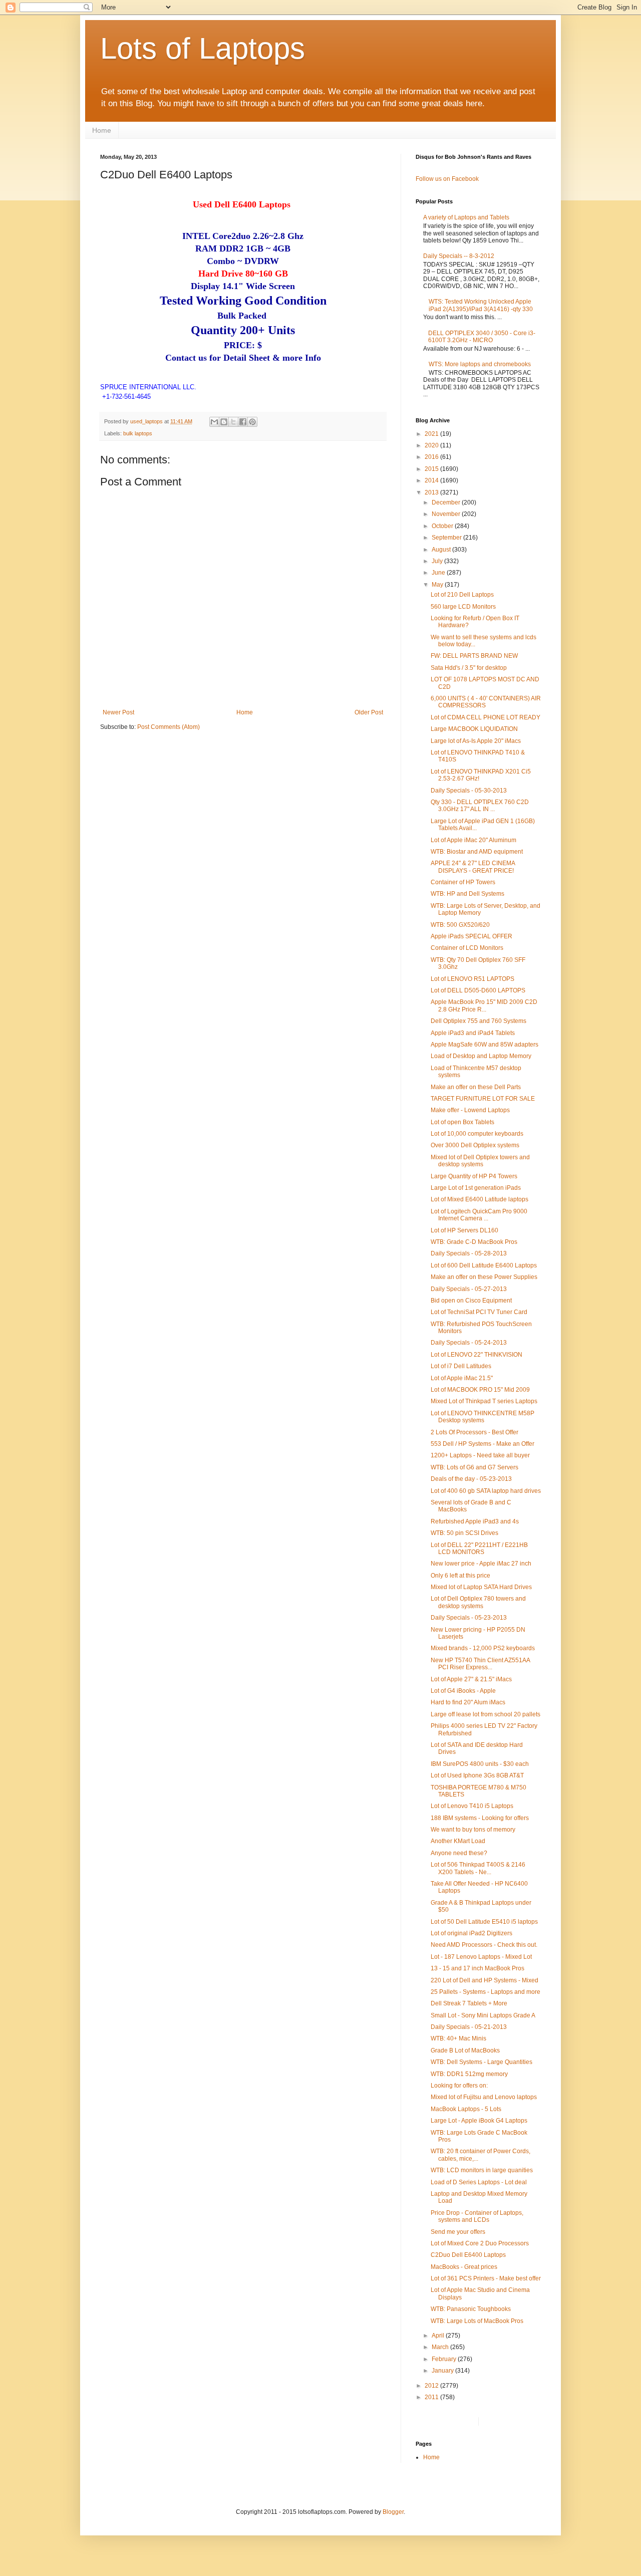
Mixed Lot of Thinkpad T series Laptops (484, 1401)
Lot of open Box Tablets (462, 1122)
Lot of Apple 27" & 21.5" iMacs (471, 1679)
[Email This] (214, 422)
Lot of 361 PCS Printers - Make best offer (486, 2278)
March (441, 2347)
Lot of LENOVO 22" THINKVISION (476, 1355)
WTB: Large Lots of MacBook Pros (477, 2321)
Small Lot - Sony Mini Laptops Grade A (483, 2015)
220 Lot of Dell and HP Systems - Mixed (485, 1980)
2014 (432, 480)
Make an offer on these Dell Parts (476, 1087)
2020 (432, 445)
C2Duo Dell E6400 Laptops (468, 2255)
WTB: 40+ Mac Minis (458, 2038)
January (443, 2371)
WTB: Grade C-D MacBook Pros (474, 1242)
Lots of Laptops (203, 48)
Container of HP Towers (463, 882)
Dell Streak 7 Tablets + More (469, 2003)
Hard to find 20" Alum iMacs (468, 1702)
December (447, 502)
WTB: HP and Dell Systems (467, 894)
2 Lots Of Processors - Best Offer (474, 1432)
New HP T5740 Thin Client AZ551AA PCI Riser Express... (480, 1664)
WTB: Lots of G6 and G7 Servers (474, 1467)
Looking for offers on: (459, 2086)
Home (102, 130)
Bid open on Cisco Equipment (471, 1301)
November (447, 514)
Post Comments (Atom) (169, 727)
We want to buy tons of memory (473, 1830)
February (445, 2359)
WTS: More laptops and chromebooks (480, 364)
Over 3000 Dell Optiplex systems (475, 1145)
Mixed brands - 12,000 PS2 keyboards (483, 1648)
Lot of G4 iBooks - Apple (463, 1691)
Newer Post (118, 712)
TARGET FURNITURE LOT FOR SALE (483, 1099)
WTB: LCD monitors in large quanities (482, 2170)
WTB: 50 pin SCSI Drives (464, 1533)
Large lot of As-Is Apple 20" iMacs (476, 741)
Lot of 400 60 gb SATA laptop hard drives (486, 1491)
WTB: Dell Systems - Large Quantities (482, 2062)
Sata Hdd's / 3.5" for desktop (469, 668)
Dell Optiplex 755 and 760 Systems (478, 1021)
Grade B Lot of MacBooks (465, 2050)
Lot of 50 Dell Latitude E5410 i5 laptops (484, 1922)
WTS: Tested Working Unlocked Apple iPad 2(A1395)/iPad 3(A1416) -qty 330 (481, 305)
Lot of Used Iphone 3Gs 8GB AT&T (477, 1775)
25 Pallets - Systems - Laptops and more (486, 1992)
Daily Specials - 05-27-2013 (469, 1289)
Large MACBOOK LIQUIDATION (474, 729)
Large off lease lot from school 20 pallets (486, 1714)
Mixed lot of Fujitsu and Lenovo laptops (484, 2097)
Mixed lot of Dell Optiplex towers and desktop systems (480, 1161)
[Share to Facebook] (243, 422)
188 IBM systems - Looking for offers (480, 1818)
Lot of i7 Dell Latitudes (461, 1366)
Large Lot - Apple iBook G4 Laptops (479, 2121)
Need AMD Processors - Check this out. (484, 1945)
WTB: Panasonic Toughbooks (471, 2309)
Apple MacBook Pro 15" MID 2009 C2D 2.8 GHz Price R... (484, 1005)
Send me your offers (458, 2232)
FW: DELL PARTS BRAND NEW (474, 656)
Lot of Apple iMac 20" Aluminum (473, 840)
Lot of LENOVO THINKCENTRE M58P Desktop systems (483, 1417)
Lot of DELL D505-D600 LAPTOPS (478, 990)
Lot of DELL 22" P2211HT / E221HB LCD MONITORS (479, 1549)
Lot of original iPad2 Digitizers (471, 1933)
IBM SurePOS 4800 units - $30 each (480, 1764)
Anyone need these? (459, 1853)
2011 (432, 2397)
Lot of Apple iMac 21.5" (462, 1378)
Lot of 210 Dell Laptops (462, 595)
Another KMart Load (458, 1841)
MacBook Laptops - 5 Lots (466, 2109)
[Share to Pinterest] (252, 422)
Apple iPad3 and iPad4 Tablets (473, 1033)
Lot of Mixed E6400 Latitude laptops (479, 1199)
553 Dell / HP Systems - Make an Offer (483, 1444)
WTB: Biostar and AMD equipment (477, 852)
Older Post (369, 712)
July (438, 561)
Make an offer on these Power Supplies (484, 1277)
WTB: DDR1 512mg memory (469, 2074)
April (439, 2336)
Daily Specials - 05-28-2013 (469, 1253)
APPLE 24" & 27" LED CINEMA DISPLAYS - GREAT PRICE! (473, 867)
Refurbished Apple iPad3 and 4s (475, 1521)
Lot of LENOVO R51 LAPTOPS (472, 979)
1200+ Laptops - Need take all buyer (480, 1455)
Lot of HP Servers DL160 (464, 1230)
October (443, 526)
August (442, 550)
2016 (432, 457)
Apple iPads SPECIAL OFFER (471, 936)
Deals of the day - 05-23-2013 (471, 1479)
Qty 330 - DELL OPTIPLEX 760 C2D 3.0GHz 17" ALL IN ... (480, 806)
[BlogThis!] (224, 422)
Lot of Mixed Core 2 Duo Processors (480, 2243)
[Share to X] (233, 422)
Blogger (393, 2512)
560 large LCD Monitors (463, 607)
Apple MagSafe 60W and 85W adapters (485, 1045)
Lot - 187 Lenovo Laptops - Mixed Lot (481, 1957)
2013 (432, 492)
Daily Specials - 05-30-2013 (469, 791)
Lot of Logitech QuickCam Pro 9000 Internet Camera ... (479, 1215)
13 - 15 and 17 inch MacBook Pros (477, 1968)
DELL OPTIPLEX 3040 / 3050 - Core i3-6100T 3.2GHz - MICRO (482, 337)
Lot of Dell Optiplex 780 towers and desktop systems (478, 1602)
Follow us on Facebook (447, 179)
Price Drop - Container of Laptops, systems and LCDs (477, 2216)
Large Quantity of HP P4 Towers (474, 1176)
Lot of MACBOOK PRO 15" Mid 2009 (480, 1390)
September (447, 538)
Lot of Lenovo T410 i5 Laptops (472, 1806)
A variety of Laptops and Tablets (466, 217)
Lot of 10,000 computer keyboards (477, 1134)
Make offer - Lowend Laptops (470, 1110)
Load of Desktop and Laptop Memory (481, 1056)
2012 (432, 2386)
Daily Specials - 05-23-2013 (469, 1618)
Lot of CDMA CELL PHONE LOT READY (486, 717)
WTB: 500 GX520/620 (460, 925)
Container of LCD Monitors (467, 948)
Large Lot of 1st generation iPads (476, 1188)
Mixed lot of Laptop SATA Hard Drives (481, 1587)
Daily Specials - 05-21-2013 (469, 2027)
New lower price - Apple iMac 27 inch (481, 1564)
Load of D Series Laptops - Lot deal (479, 2182)
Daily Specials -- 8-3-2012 (459, 256)
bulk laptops (138, 433)
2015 (432, 469)
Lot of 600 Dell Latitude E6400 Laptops (484, 1265)
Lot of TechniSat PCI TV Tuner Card (479, 1312)
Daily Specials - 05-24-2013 (469, 1343)
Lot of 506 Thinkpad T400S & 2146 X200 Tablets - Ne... (478, 1868)
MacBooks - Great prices (464, 2267)
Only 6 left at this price (460, 1576)
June (439, 573)
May (438, 585)
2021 (432, 434)
